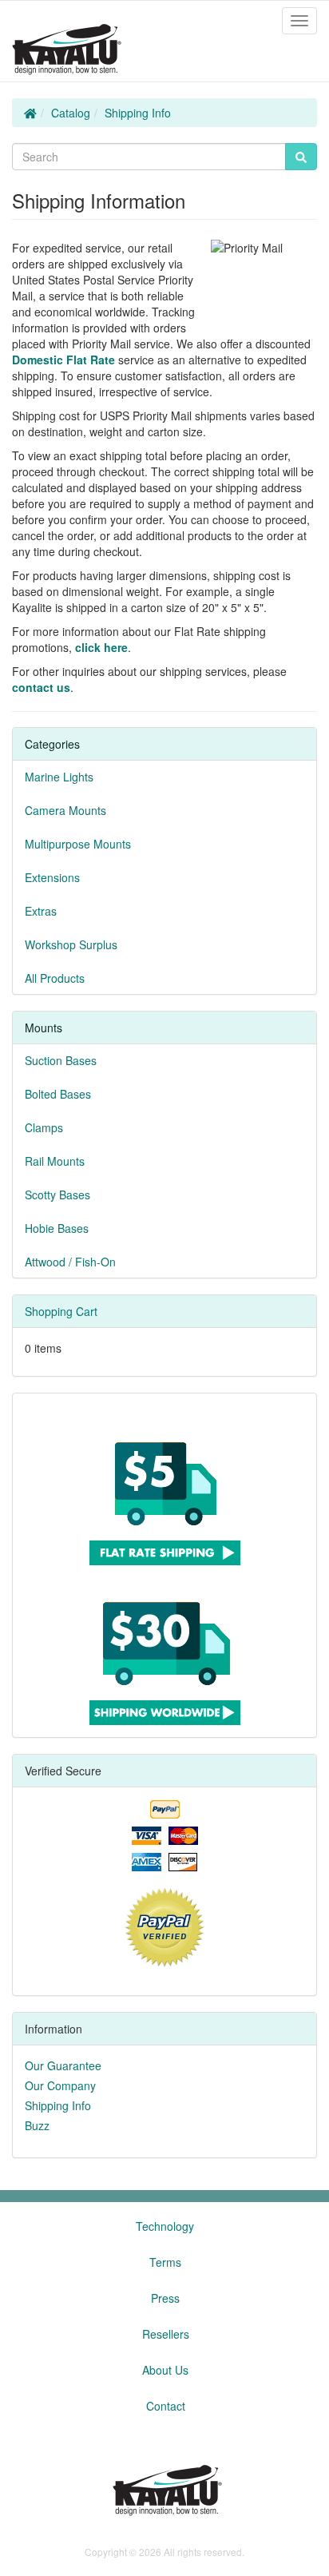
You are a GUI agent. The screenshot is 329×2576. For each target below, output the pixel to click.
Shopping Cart (61, 1311)
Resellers (166, 2334)
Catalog (71, 113)
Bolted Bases (58, 1094)
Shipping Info (138, 113)
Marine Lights (59, 777)
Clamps (44, 1127)
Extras (41, 911)
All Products (55, 978)
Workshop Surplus (71, 944)
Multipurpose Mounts (78, 844)
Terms (165, 2262)
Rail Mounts (55, 1161)
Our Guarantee (63, 2065)
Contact (166, 2406)
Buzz (37, 2125)
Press (165, 2298)
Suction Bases (61, 1060)
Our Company (60, 2085)
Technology (165, 2226)
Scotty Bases (57, 1195)
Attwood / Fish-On (70, 1262)
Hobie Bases (57, 1228)
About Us (165, 2370)
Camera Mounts (65, 810)
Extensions (52, 877)
